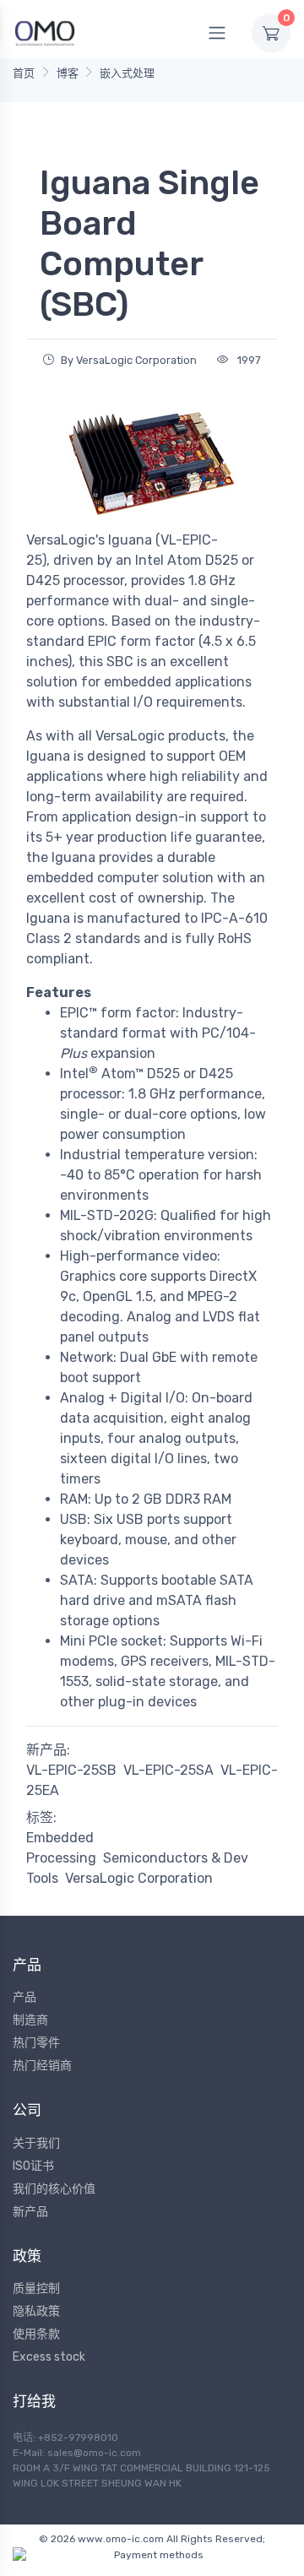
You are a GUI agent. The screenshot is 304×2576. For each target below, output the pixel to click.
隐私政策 (36, 2311)
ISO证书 (33, 2166)
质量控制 (36, 2289)
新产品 (30, 2212)
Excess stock (49, 2357)
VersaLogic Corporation (139, 1878)
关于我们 (36, 2143)
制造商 (30, 2020)
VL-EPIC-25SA (168, 1770)
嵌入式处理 (127, 73)
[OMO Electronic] (45, 33)
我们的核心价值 (54, 2189)
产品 (24, 1997)
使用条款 (36, 2334)
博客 (68, 73)
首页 (24, 73)
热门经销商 (42, 2066)
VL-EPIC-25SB (71, 1770)
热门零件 (36, 2043)
